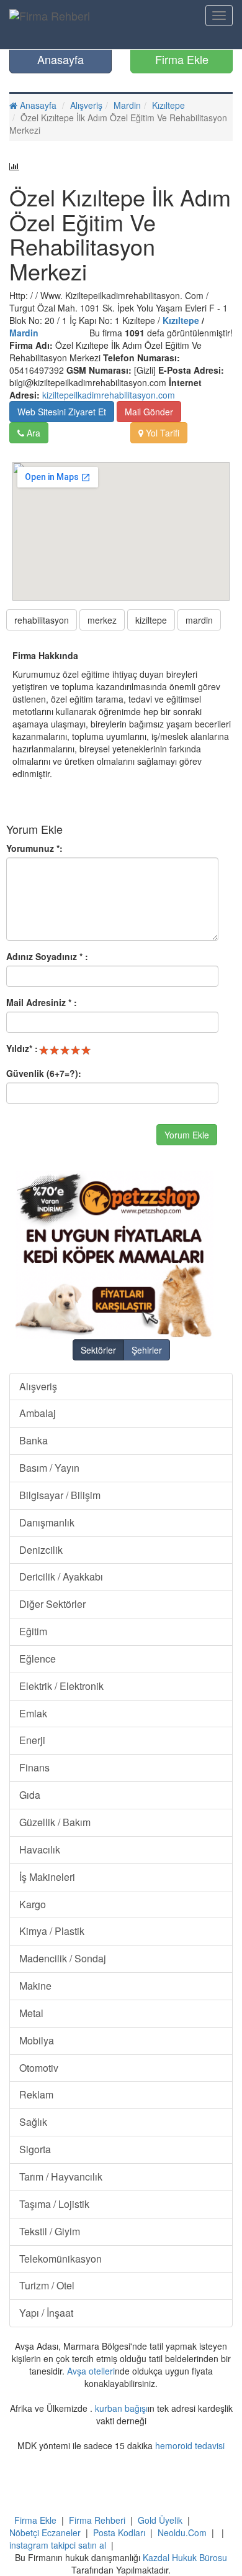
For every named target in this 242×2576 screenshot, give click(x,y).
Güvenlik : (44, 1073)
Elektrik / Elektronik (61, 1686)
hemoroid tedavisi (190, 2445)
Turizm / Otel (47, 2285)
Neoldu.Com (182, 2532)
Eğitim (33, 1631)
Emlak (33, 1713)
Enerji (32, 1740)
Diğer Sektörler (52, 1604)
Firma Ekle (182, 59)
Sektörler (98, 1350)
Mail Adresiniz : (42, 1002)
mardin (199, 620)
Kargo (33, 1904)
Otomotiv (39, 2068)
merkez (102, 620)
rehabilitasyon (42, 620)
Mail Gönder (149, 412)
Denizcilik (41, 1550)
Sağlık (33, 2122)
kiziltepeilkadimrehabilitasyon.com (109, 395)
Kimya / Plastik (52, 1931)
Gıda (30, 1795)
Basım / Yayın (49, 1468)
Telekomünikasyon (60, 2259)
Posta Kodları (119, 2532)
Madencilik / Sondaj (63, 1958)
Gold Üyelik (160, 2520)
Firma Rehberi (97, 2520)
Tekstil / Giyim (50, 2231)
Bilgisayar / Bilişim (60, 1495)
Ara (32, 433)
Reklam (36, 2094)
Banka (34, 1440)
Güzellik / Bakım (55, 1822)
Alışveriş (86, 105)
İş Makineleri (47, 1877)
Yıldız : (22, 1048)
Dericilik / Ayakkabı (61, 1577)
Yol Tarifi (161, 433)
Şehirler (147, 1350)
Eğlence (38, 1659)
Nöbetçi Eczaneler (45, 2532)
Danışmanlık (47, 1522)
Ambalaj (38, 1413)
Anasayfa (60, 59)
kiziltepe (151, 620)
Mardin (127, 105)
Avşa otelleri (91, 2371)
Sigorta (35, 2149)
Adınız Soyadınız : (47, 956)
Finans (34, 1767)
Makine (35, 1986)
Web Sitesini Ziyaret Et (62, 412)
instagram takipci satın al (58, 2545)
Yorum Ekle (187, 1135)
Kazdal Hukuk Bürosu (185, 2557)
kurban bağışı (121, 2408)
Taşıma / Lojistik (54, 2204)
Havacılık (40, 1849)
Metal (31, 2013)
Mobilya (37, 2040)
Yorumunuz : (34, 848)
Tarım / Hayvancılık (61, 2177)
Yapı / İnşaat (46, 2313)
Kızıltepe (168, 105)
